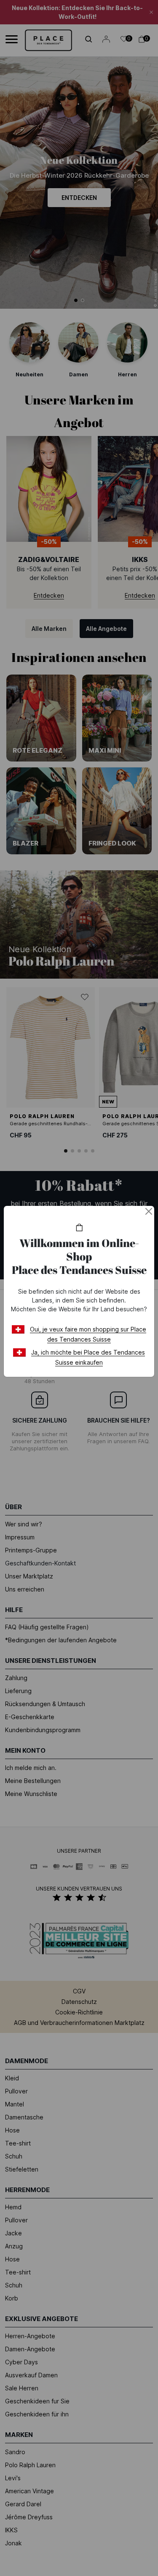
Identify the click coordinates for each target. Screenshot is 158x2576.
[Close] (149, 1211)
